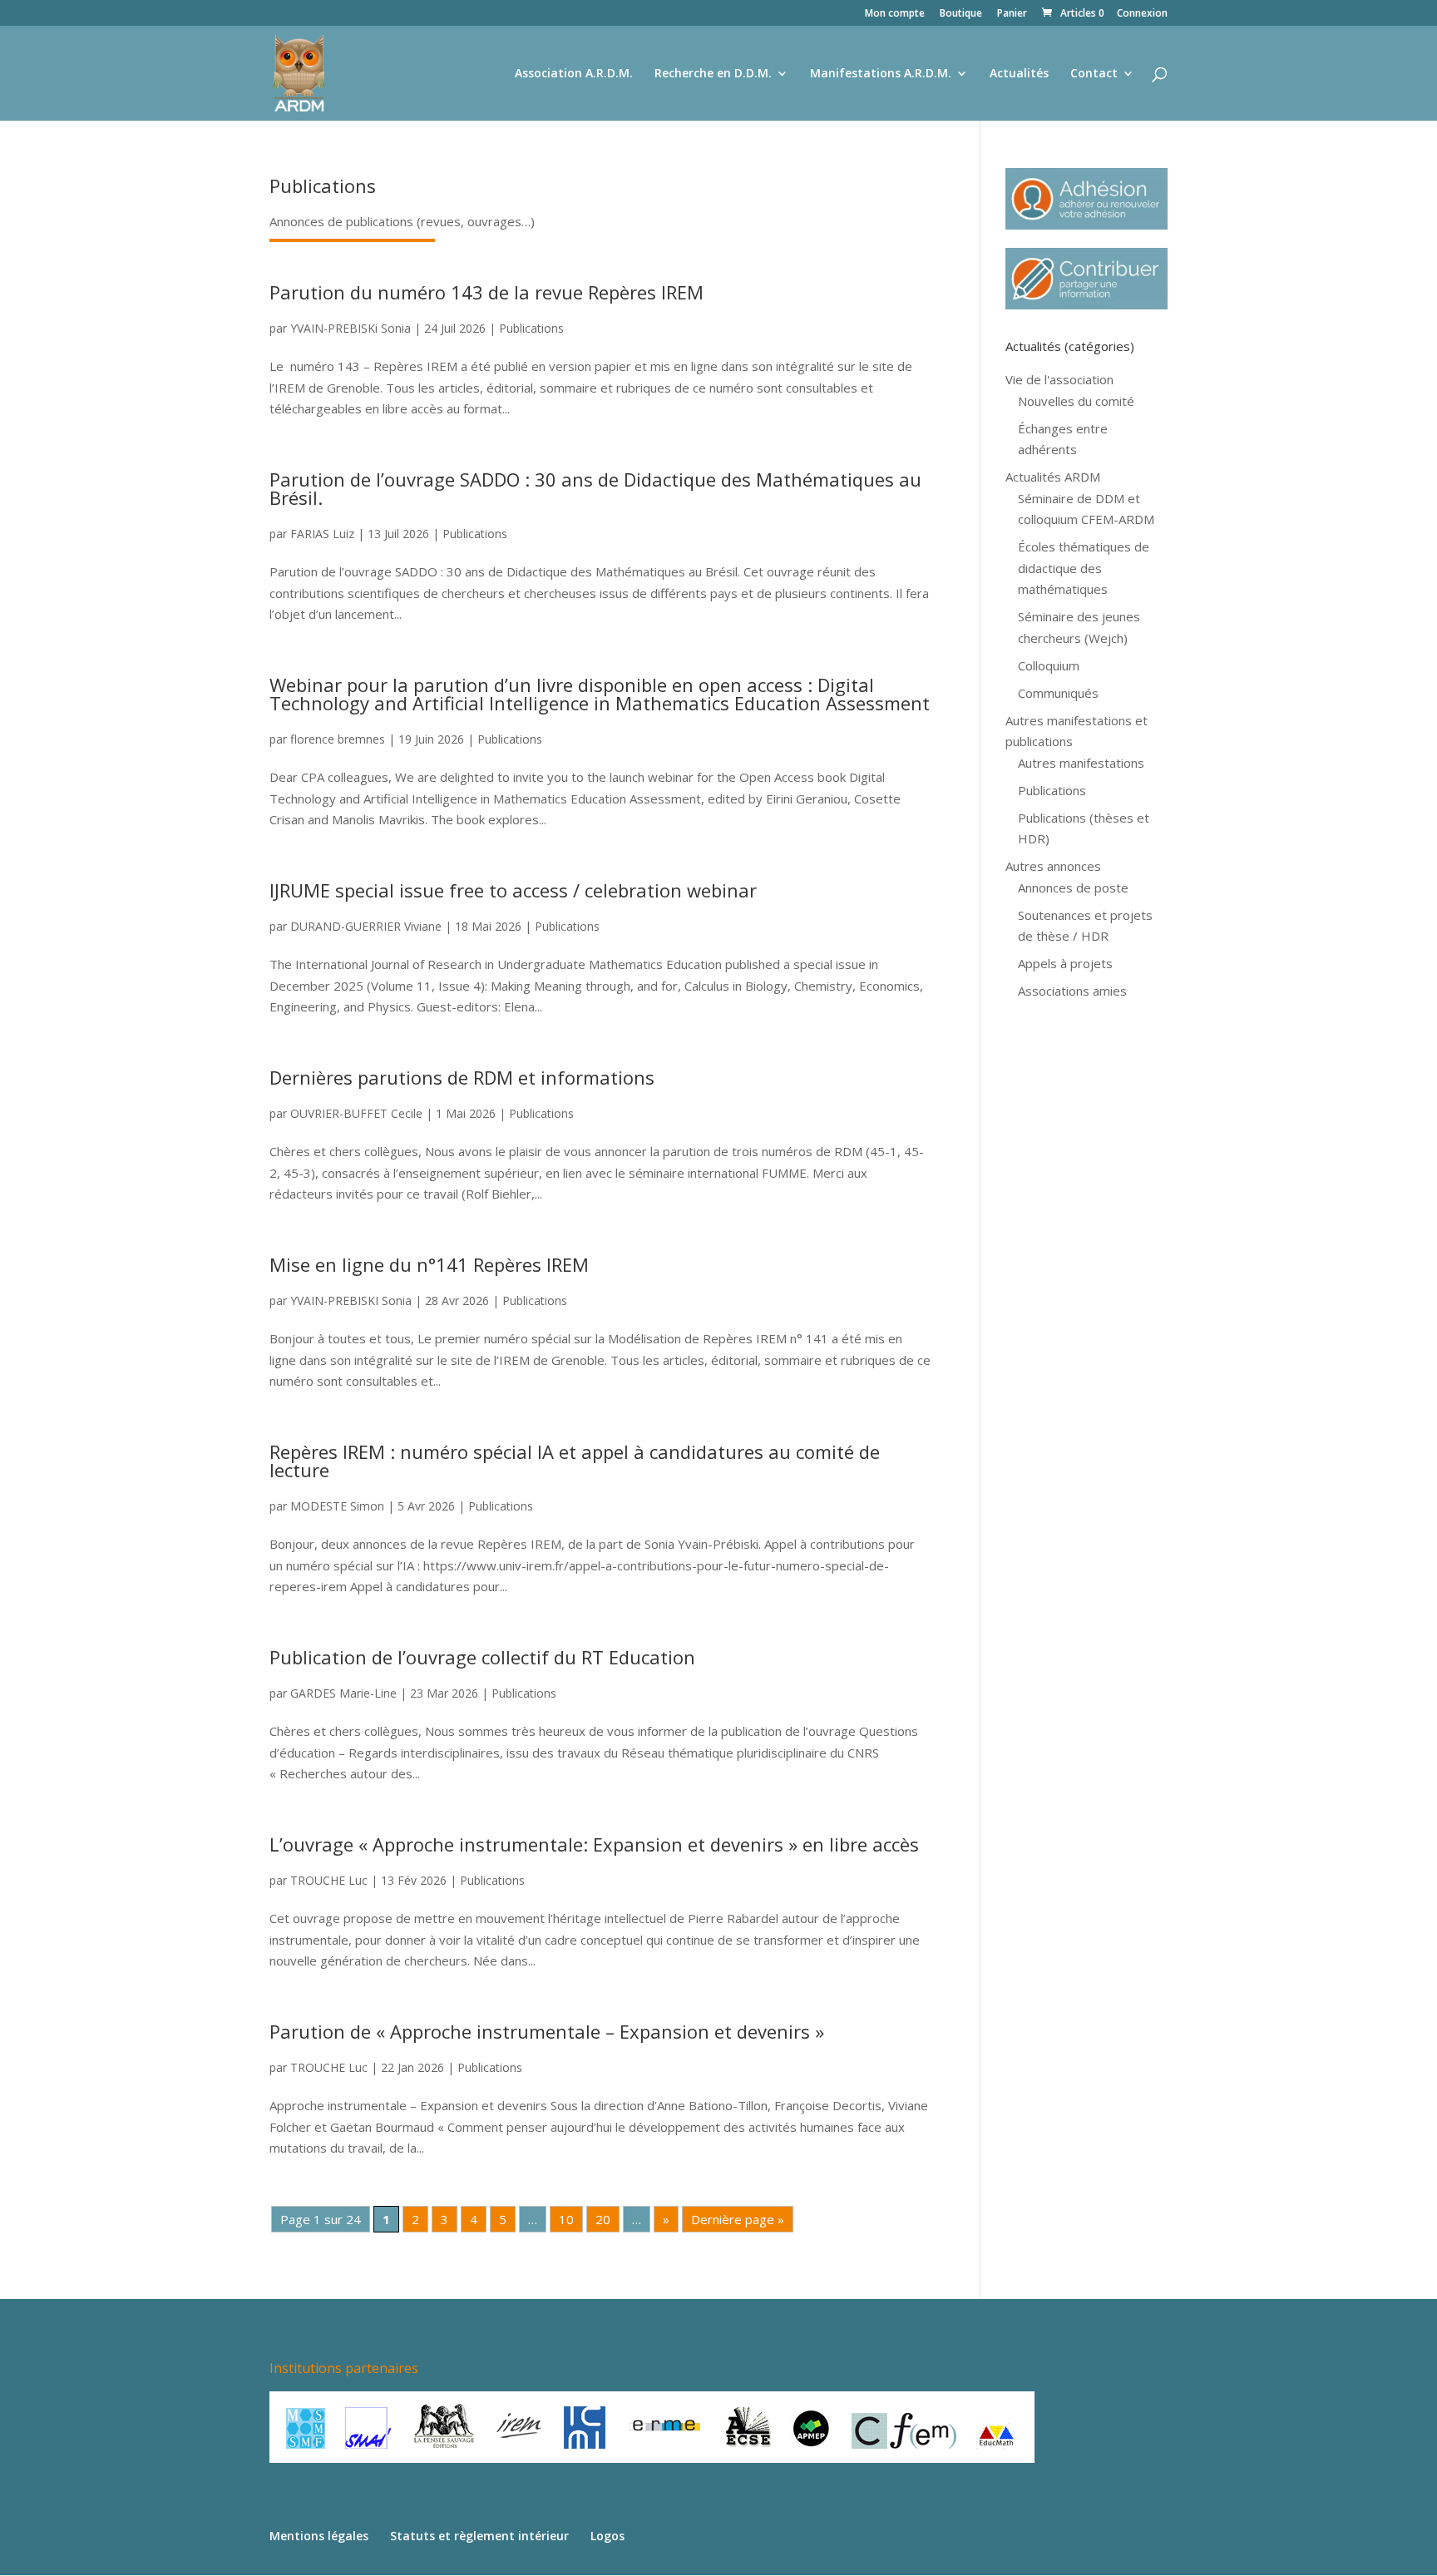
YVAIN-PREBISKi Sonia (351, 328)
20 (603, 2219)
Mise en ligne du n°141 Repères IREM (429, 1264)
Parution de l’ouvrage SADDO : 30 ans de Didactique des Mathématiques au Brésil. (595, 488)
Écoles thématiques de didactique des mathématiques (1084, 568)
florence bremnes (338, 739)
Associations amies (1072, 991)
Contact (1094, 74)
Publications (531, 328)
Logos (607, 2536)
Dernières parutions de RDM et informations (462, 1077)
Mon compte (895, 14)
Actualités (1019, 74)
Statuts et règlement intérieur (479, 2536)
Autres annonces (1053, 866)
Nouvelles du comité (1076, 401)
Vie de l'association (1059, 379)
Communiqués (1058, 693)
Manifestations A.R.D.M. (881, 74)
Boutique (961, 14)
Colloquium (1049, 665)
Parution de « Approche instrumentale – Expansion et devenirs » (547, 2031)
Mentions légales (319, 2536)
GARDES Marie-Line (343, 1693)
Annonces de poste (1073, 888)
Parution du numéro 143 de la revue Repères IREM (486, 292)
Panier (1012, 14)
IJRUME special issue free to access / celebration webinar (513, 890)
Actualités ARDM (1053, 477)
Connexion (1142, 14)
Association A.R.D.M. (574, 74)
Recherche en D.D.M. (713, 74)
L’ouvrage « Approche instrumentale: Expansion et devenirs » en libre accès (594, 1844)
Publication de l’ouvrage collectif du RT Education (482, 1657)
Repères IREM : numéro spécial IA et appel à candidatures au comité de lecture (575, 1461)
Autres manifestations (1081, 763)
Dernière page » (738, 2219)
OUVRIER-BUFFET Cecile (356, 1113)
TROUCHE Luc (329, 1880)
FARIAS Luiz (322, 534)
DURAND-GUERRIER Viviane (366, 926)
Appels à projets (1065, 963)
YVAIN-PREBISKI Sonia (351, 1300)
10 (566, 2219)
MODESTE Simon (337, 1506)
